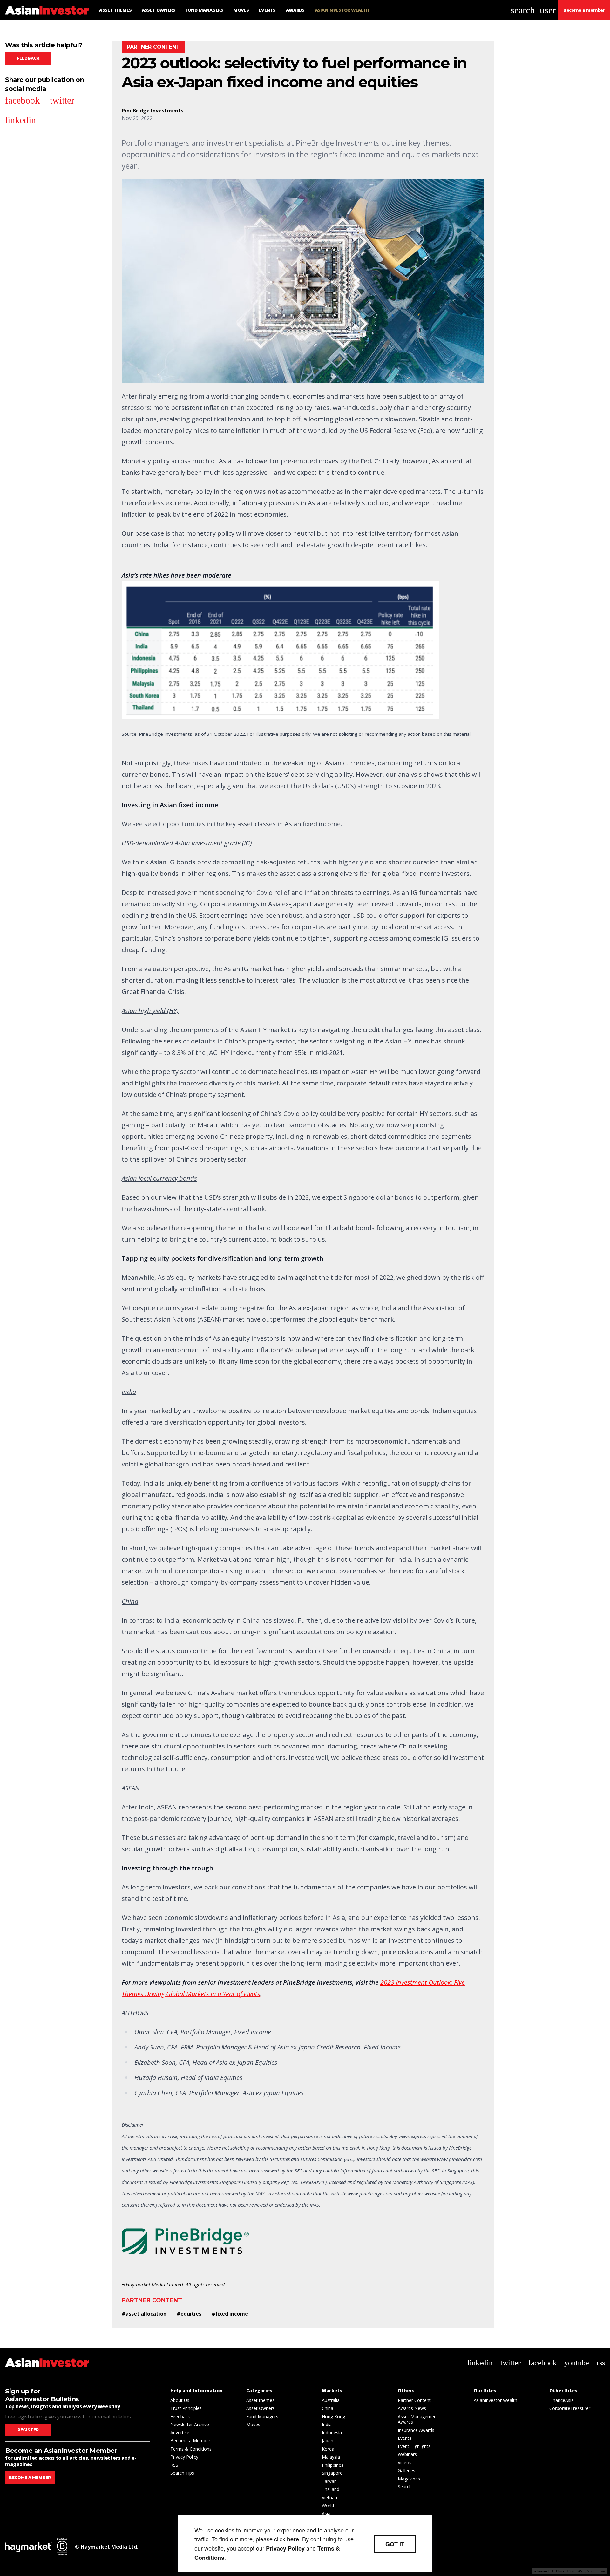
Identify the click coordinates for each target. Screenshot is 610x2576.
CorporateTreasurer (570, 2408)
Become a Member (190, 2441)
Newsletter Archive (190, 2424)
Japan (328, 2441)
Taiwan (329, 2481)
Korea (328, 2449)
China (328, 2408)
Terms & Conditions (191, 2449)
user (548, 10)
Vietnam (330, 2497)
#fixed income (230, 2314)
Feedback (28, 58)
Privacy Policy (184, 2457)
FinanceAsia (562, 2400)
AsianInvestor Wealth (495, 2400)
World (328, 2505)
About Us (180, 2400)
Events (405, 2438)
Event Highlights (414, 2446)
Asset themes (260, 2400)
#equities (189, 2314)
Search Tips (182, 2473)
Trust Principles (186, 2408)
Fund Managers (262, 2416)
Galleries (407, 2470)
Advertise (180, 2433)
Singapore (332, 2473)
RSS (174, 2465)
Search (405, 2487)
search (523, 10)
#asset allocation (144, 2314)
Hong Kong (333, 2416)
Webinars (407, 2454)
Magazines (409, 2479)
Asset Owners (261, 2408)
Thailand (331, 2489)
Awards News (412, 2408)
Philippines (333, 2465)
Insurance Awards (416, 2430)
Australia (331, 2400)
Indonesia (332, 2433)
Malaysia (331, 2457)
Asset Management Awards (418, 2419)
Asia (326, 2514)
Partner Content (152, 2300)
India (327, 2424)
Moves (253, 2424)
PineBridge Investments (152, 111)
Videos (405, 2462)
